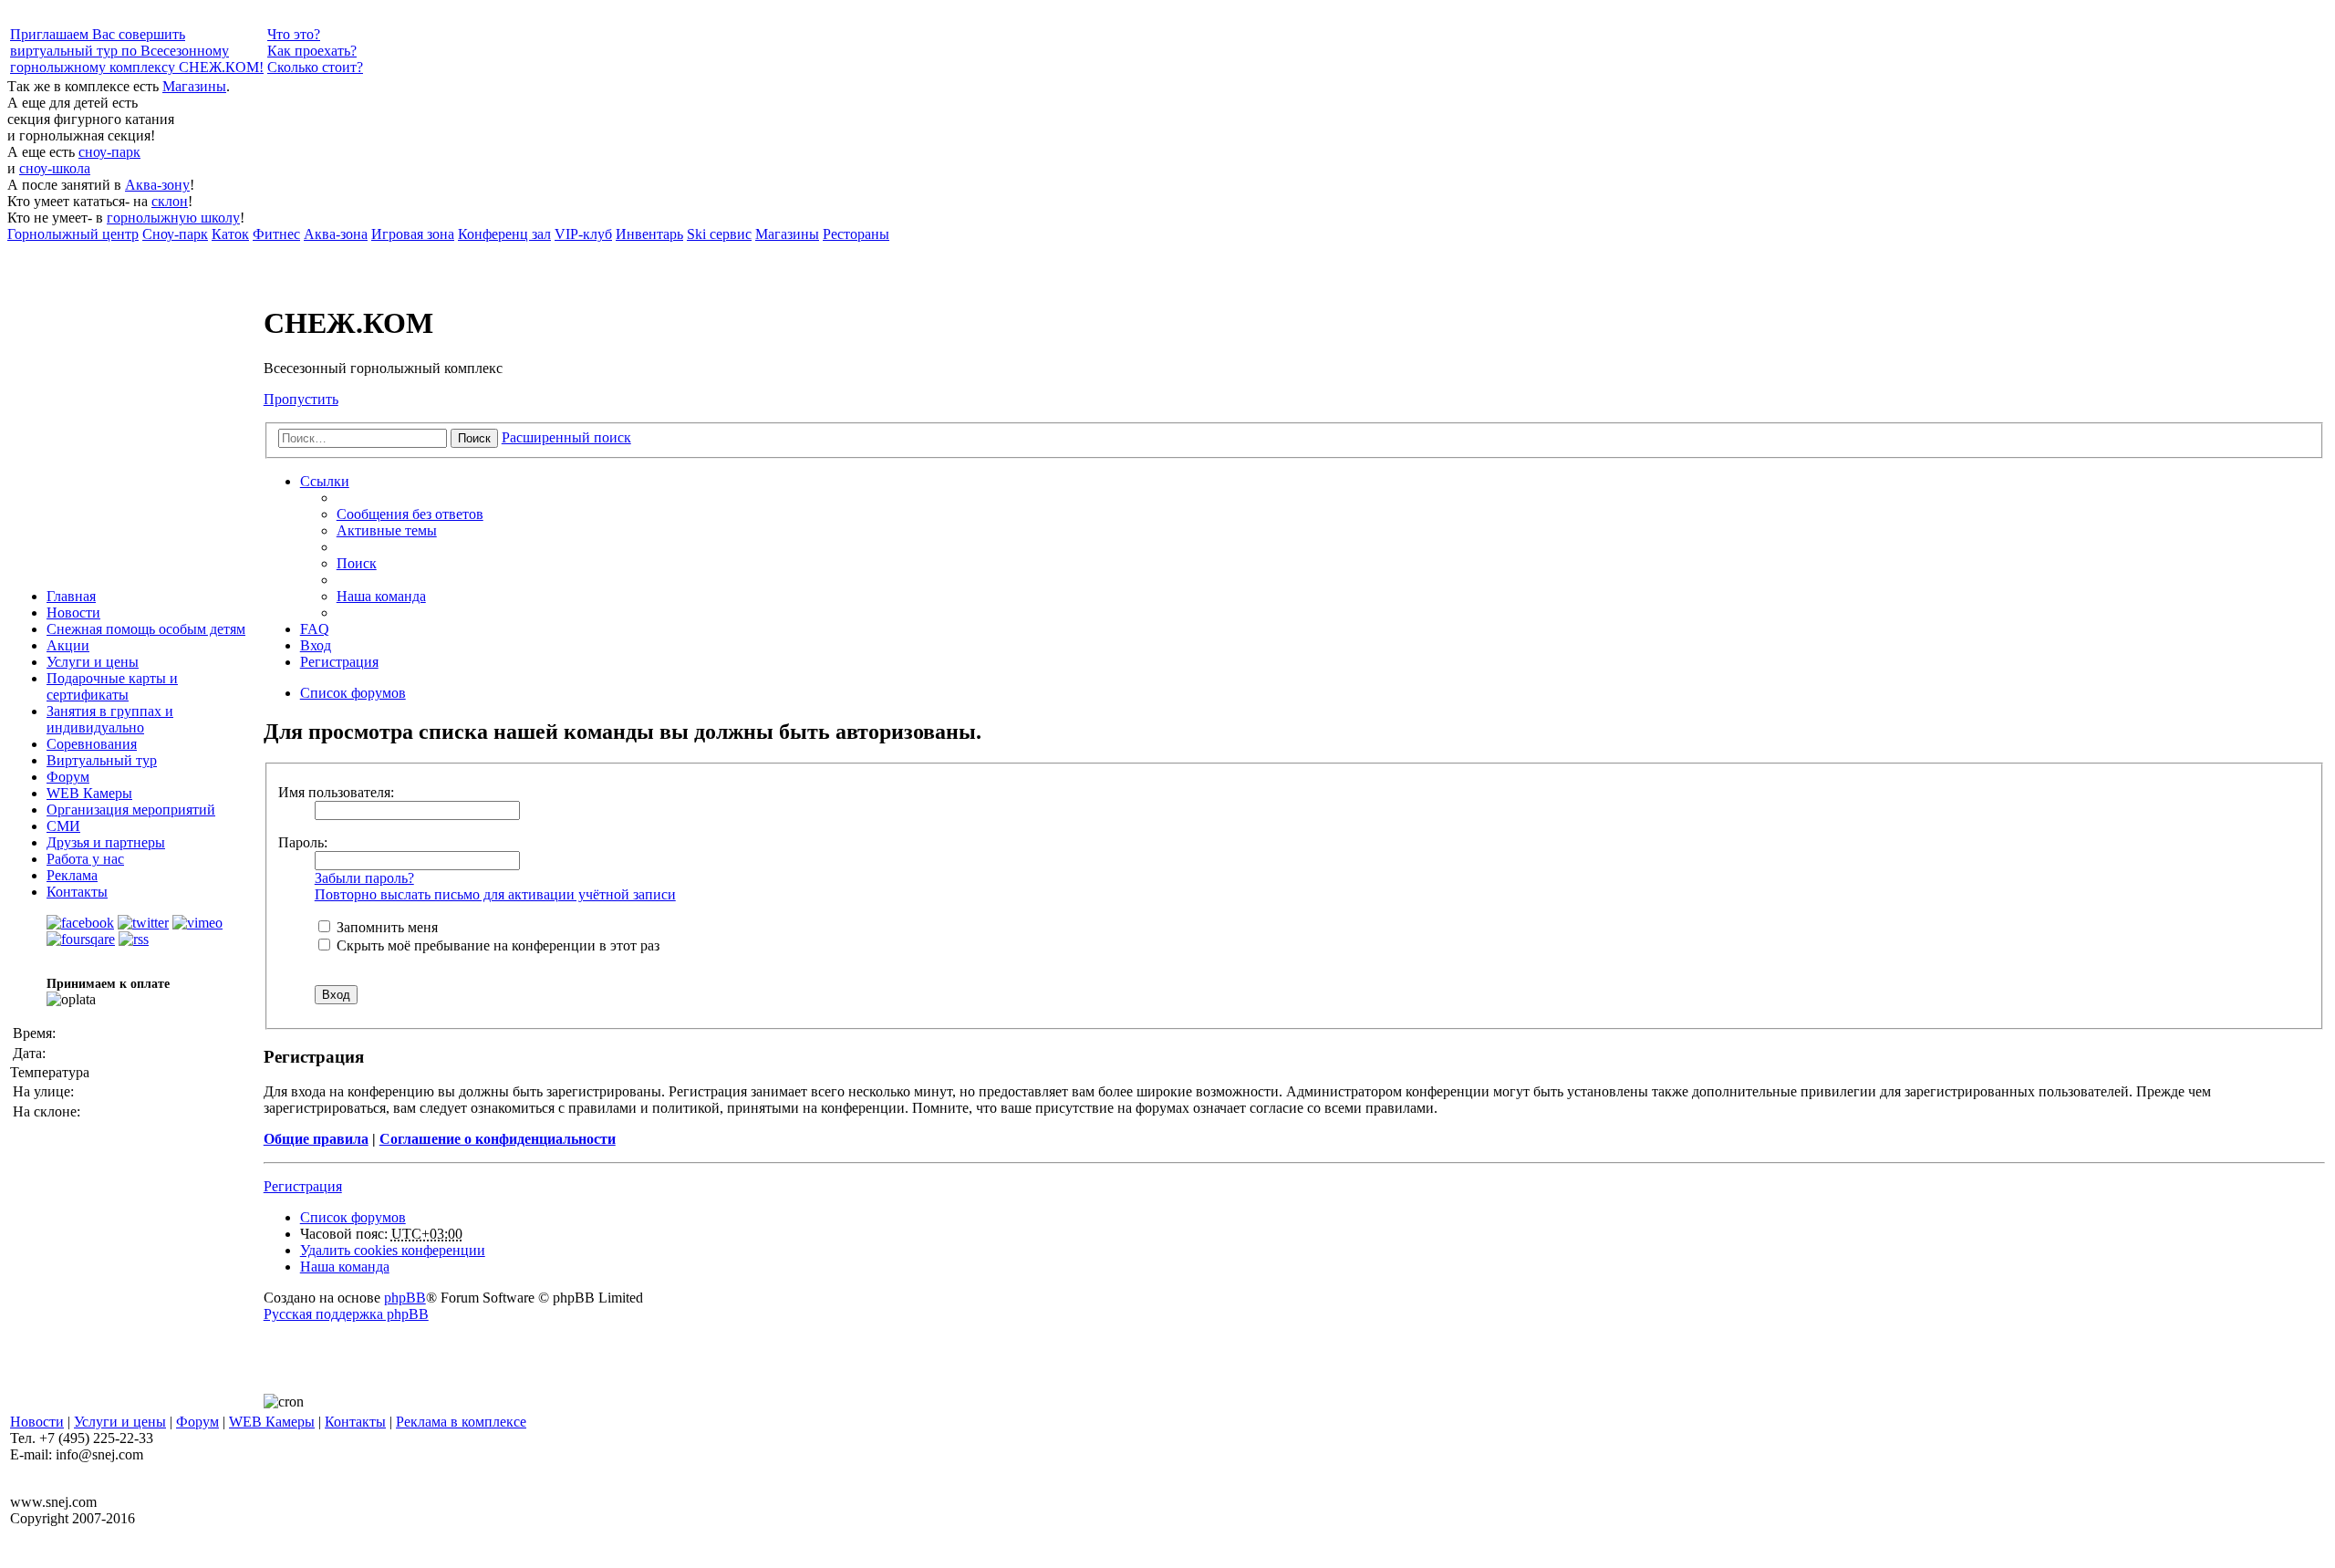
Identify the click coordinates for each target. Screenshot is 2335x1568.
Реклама (72, 875)
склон (170, 201)
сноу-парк (109, 152)
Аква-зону (157, 185)
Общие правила (316, 1139)
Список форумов (353, 1217)
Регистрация (303, 1186)
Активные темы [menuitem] (387, 530)
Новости (73, 613)
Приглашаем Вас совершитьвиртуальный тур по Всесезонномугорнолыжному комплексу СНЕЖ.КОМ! (137, 51)
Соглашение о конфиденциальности (498, 1139)
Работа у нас (85, 859)
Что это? (294, 34)
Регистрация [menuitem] (339, 662)
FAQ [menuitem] (315, 629)
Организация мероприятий (131, 810)
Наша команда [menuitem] (381, 596)
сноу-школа (55, 168)
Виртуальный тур (102, 760)
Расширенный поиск (566, 437)
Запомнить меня (385, 927)
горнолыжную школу (173, 218)
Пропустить (301, 399)
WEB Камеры (89, 793)
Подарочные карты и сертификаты (112, 686)
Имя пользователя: (336, 792)
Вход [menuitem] (316, 645)
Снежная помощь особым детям (146, 629)
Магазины (194, 86)
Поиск (474, 438)
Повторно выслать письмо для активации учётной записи (495, 894)
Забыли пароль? (364, 878)
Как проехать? (312, 51)
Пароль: (303, 842)
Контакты (77, 892)
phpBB (405, 1298)
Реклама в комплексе (461, 1422)
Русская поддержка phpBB (346, 1314)
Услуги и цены (93, 662)
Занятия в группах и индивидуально (110, 719)
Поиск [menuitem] (357, 563)
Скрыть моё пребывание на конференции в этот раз (496, 945)
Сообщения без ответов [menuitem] (410, 514)
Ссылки (325, 481)
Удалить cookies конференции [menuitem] (393, 1250)
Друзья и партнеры (106, 842)
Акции (68, 645)
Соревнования (92, 744)
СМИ (63, 826)
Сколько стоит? (315, 67)
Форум (68, 777)
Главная (71, 596)
